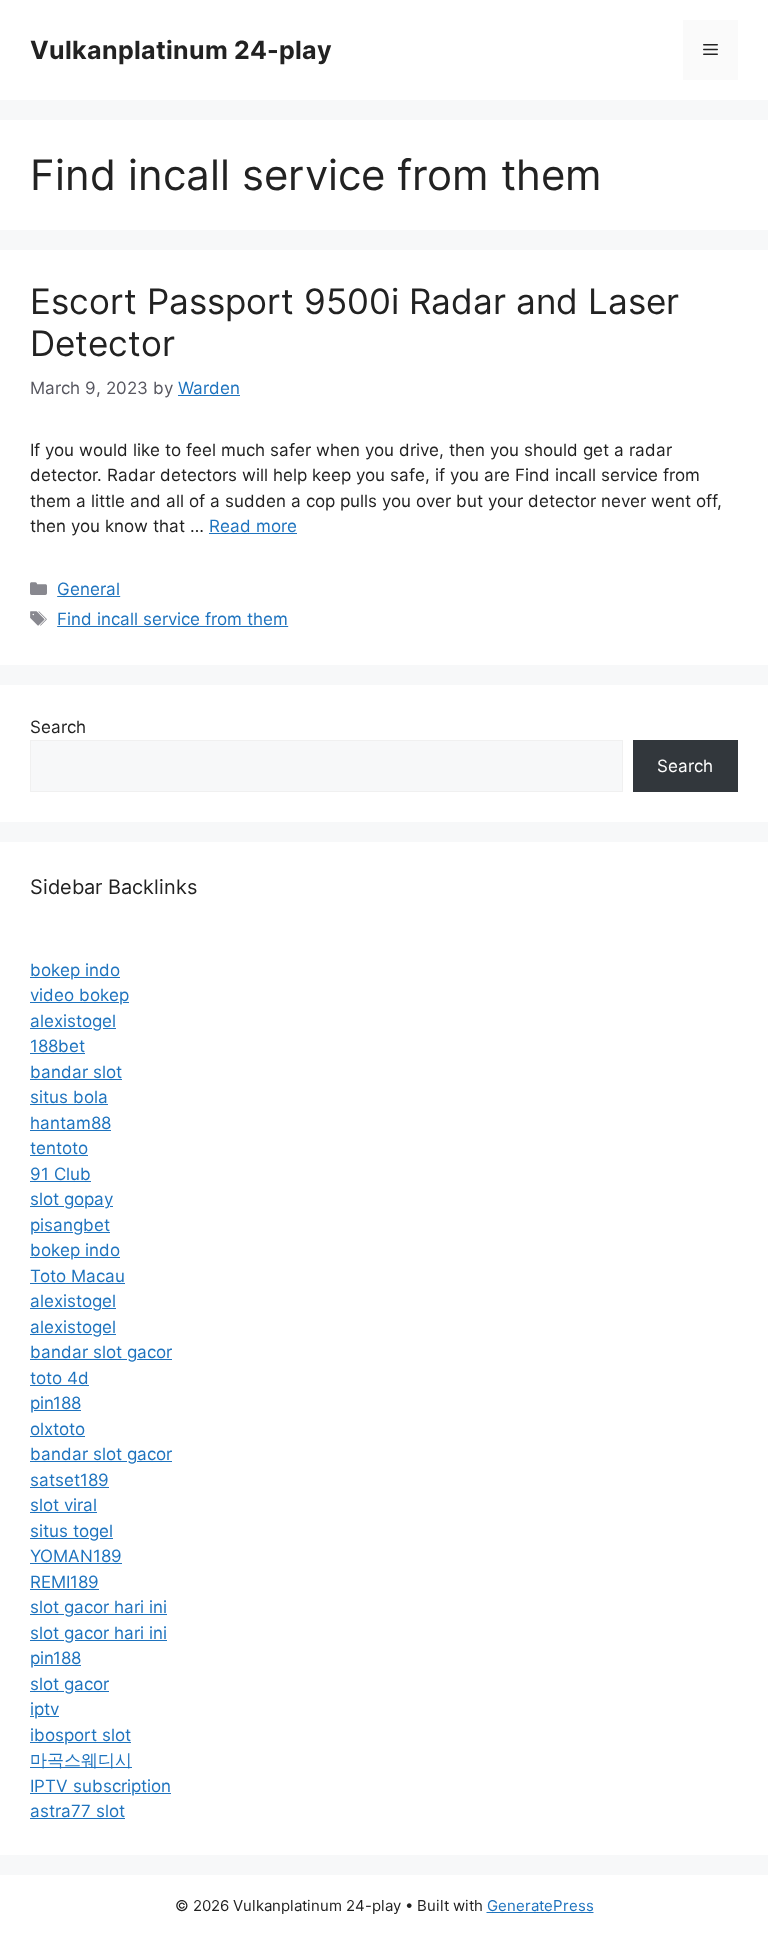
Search (58, 727)
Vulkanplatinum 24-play (181, 50)
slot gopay (71, 1199)
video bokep (79, 995)
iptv (44, 1709)
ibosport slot (80, 1735)
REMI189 (64, 1582)
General (88, 589)
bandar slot (76, 1072)
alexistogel (73, 1021)
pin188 (55, 1403)
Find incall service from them (172, 619)
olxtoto (57, 1429)
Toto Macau (77, 1276)
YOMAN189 (76, 1556)
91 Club (60, 1174)
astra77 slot (77, 1811)
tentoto (59, 1148)
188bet (57, 1046)
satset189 (69, 1480)
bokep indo (75, 970)
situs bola (69, 1097)
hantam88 (70, 1123)
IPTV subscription (100, 1786)
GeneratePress (540, 1905)
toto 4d (59, 1378)
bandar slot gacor (101, 1352)
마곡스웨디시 (81, 1760)
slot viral (63, 1505)
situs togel (71, 1531)
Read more (253, 526)
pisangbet (70, 1225)
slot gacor (69, 1684)
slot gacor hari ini (98, 1607)
